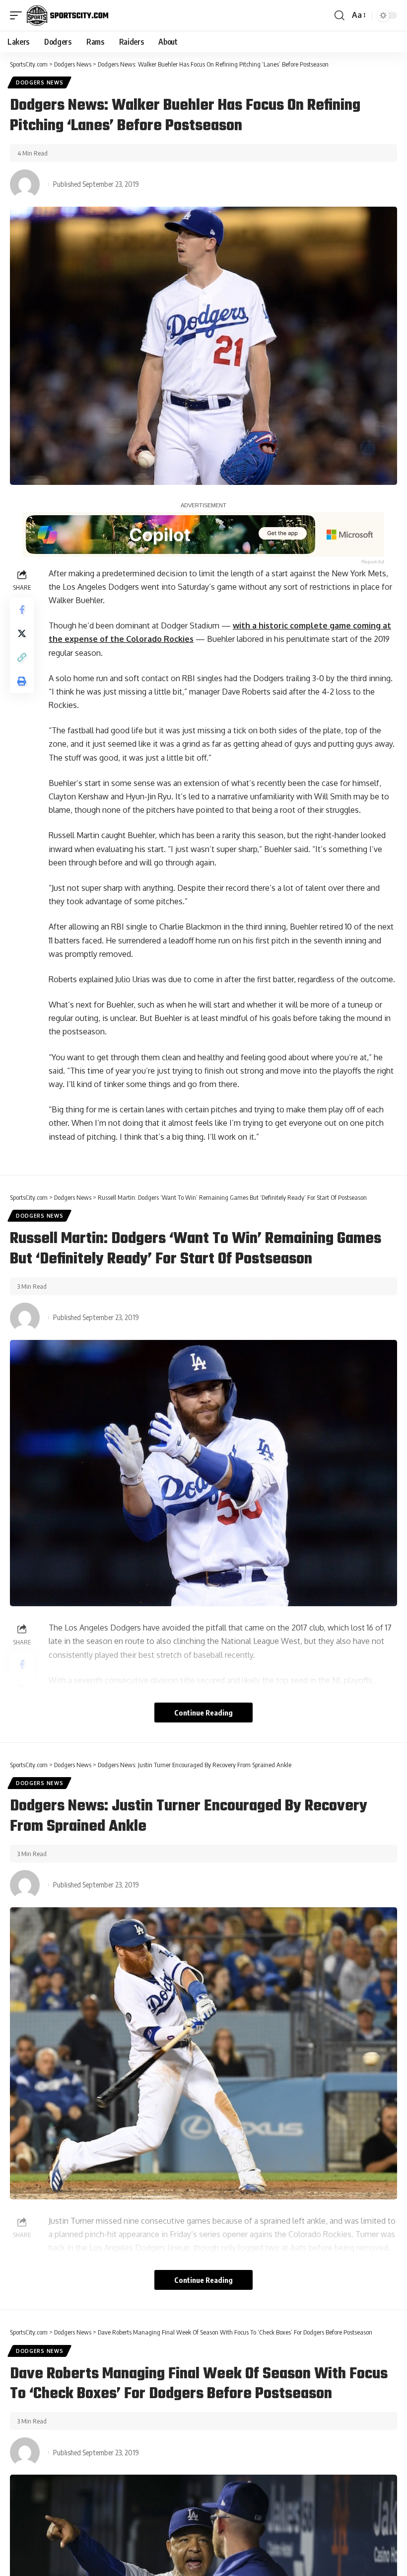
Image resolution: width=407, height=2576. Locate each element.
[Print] (22, 681)
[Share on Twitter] (22, 633)
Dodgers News (39, 82)
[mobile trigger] (18, 15)
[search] (339, 15)
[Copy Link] (22, 657)
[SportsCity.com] (68, 15)
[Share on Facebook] (22, 610)
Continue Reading (203, 1713)
